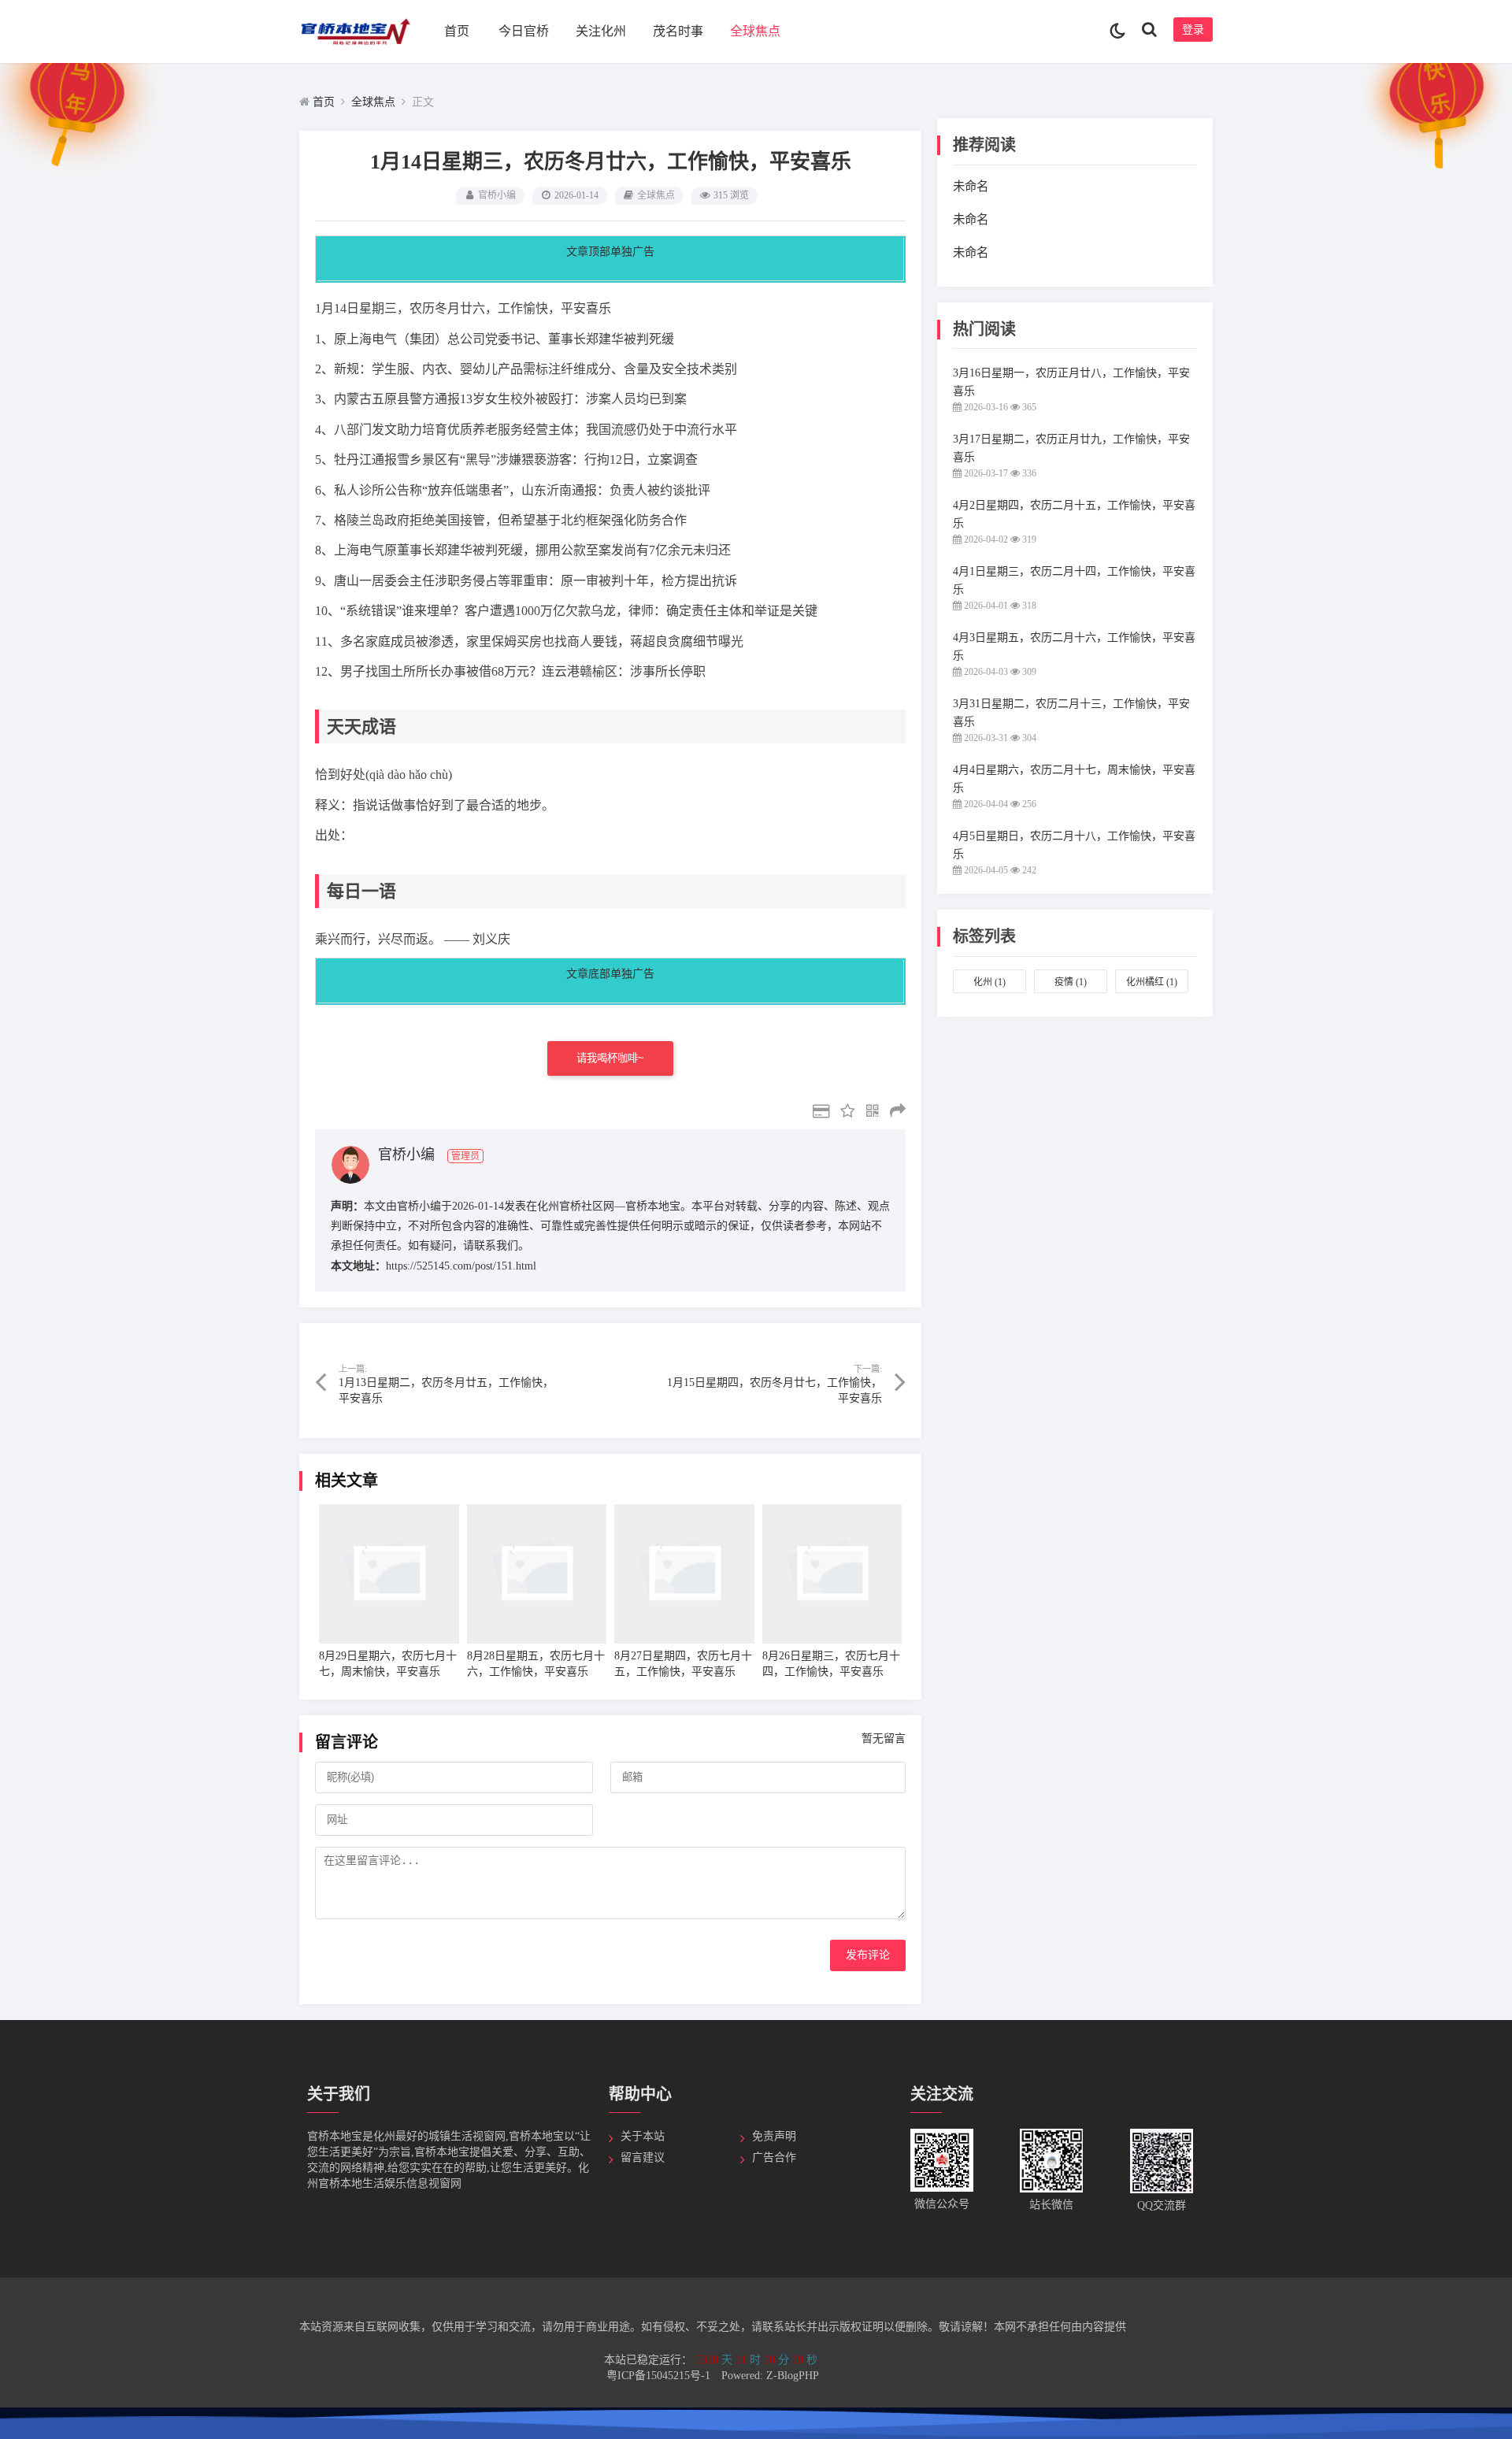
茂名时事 (678, 31)
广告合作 (774, 2157)
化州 (989, 982)
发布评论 (868, 1955)
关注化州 (601, 31)
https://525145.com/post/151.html (461, 1266)
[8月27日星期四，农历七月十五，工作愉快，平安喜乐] (684, 1574)
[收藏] (844, 1113)
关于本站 (643, 2136)
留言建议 (643, 2157)
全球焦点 (755, 31)
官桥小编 (497, 195)
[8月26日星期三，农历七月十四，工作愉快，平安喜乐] (832, 1574)
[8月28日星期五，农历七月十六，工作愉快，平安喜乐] (537, 1574)
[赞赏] (817, 1113)
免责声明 (774, 2136)
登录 (1193, 30)
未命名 (971, 186)
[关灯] (1118, 32)
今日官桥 (524, 31)
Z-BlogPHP (793, 2376)
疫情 (1071, 982)
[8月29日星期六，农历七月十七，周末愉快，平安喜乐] (389, 1574)
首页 (457, 31)
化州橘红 (1152, 982)
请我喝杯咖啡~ (610, 1058)
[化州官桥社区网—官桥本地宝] (355, 48)
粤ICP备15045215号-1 (660, 2376)
